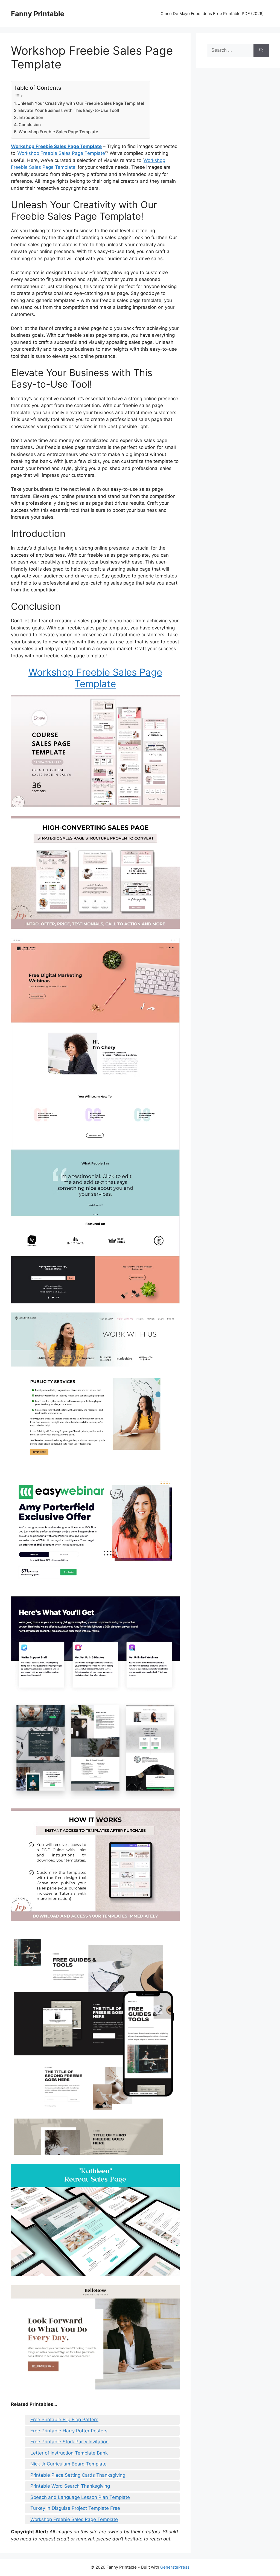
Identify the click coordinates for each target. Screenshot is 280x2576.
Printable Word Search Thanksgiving (70, 2486)
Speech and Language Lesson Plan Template (80, 2497)
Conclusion (30, 125)
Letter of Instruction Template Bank (69, 2453)
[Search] (261, 50)
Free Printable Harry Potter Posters (69, 2431)
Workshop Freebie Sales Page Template (58, 132)
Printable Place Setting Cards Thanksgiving (78, 2475)
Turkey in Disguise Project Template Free (75, 2508)
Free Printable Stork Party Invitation (69, 2442)
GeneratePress (175, 2567)
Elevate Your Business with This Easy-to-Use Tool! (69, 110)
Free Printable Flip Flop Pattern (64, 2420)
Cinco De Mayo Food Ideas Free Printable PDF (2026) (212, 14)
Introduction (31, 117)
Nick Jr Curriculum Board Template (68, 2464)
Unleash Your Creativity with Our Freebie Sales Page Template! (81, 103)
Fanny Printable (38, 14)
